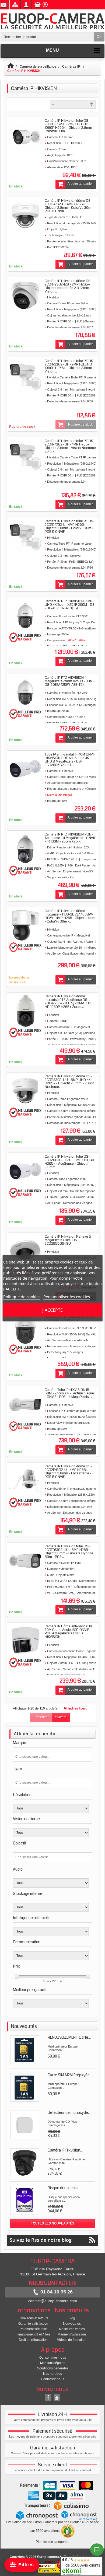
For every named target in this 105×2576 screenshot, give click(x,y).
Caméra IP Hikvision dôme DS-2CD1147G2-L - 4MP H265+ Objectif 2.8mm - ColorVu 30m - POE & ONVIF (69, 206)
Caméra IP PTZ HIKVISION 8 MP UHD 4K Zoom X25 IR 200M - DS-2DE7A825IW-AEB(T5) (70, 605)
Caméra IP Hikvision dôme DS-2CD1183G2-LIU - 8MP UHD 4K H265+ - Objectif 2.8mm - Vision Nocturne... (69, 1082)
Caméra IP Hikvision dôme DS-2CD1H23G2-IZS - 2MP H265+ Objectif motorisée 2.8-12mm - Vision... (68, 286)
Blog (72, 2318)
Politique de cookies (22, 1297)
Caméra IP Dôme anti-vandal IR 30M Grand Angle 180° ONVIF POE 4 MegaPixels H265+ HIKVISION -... (68, 1632)
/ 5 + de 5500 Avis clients (81, 2562)
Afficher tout (75, 1708)
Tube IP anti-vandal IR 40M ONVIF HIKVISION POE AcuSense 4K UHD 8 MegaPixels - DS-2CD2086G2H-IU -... (70, 760)
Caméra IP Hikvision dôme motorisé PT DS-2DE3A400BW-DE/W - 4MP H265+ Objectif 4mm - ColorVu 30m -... (70, 916)
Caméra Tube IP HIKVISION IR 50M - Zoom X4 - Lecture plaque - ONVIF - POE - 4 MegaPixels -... (69, 1393)
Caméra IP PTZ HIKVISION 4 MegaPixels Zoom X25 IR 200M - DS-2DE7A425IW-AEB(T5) (70, 681)
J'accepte (52, 1310)
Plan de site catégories (52, 2542)
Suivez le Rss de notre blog (41, 2240)
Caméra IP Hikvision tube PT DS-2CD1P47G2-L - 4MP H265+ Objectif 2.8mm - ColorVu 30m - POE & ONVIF (70, 526)
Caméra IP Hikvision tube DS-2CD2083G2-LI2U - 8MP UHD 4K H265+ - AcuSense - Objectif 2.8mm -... (69, 1162)
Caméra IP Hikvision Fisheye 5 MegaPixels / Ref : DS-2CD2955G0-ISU (68, 1240)
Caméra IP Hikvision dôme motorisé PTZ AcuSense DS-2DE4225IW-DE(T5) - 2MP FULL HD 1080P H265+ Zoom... (68, 1002)
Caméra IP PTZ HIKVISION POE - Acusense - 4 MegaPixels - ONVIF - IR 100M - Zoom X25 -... (70, 838)
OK (99, 37)
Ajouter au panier (80, 184)
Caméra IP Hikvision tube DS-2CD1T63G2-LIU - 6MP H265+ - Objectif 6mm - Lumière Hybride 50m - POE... (69, 1552)
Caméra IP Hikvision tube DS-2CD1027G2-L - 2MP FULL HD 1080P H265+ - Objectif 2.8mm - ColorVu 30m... (69, 126)
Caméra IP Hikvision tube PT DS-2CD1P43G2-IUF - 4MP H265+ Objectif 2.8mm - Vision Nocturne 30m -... (70, 446)
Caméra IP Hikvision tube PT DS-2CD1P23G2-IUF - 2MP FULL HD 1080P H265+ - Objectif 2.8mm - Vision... (70, 366)
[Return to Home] (13, 67)
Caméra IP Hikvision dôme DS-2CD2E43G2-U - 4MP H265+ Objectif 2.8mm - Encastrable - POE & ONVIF (68, 1472)
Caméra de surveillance (38, 67)
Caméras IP (72, 67)
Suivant (61, 1717)
